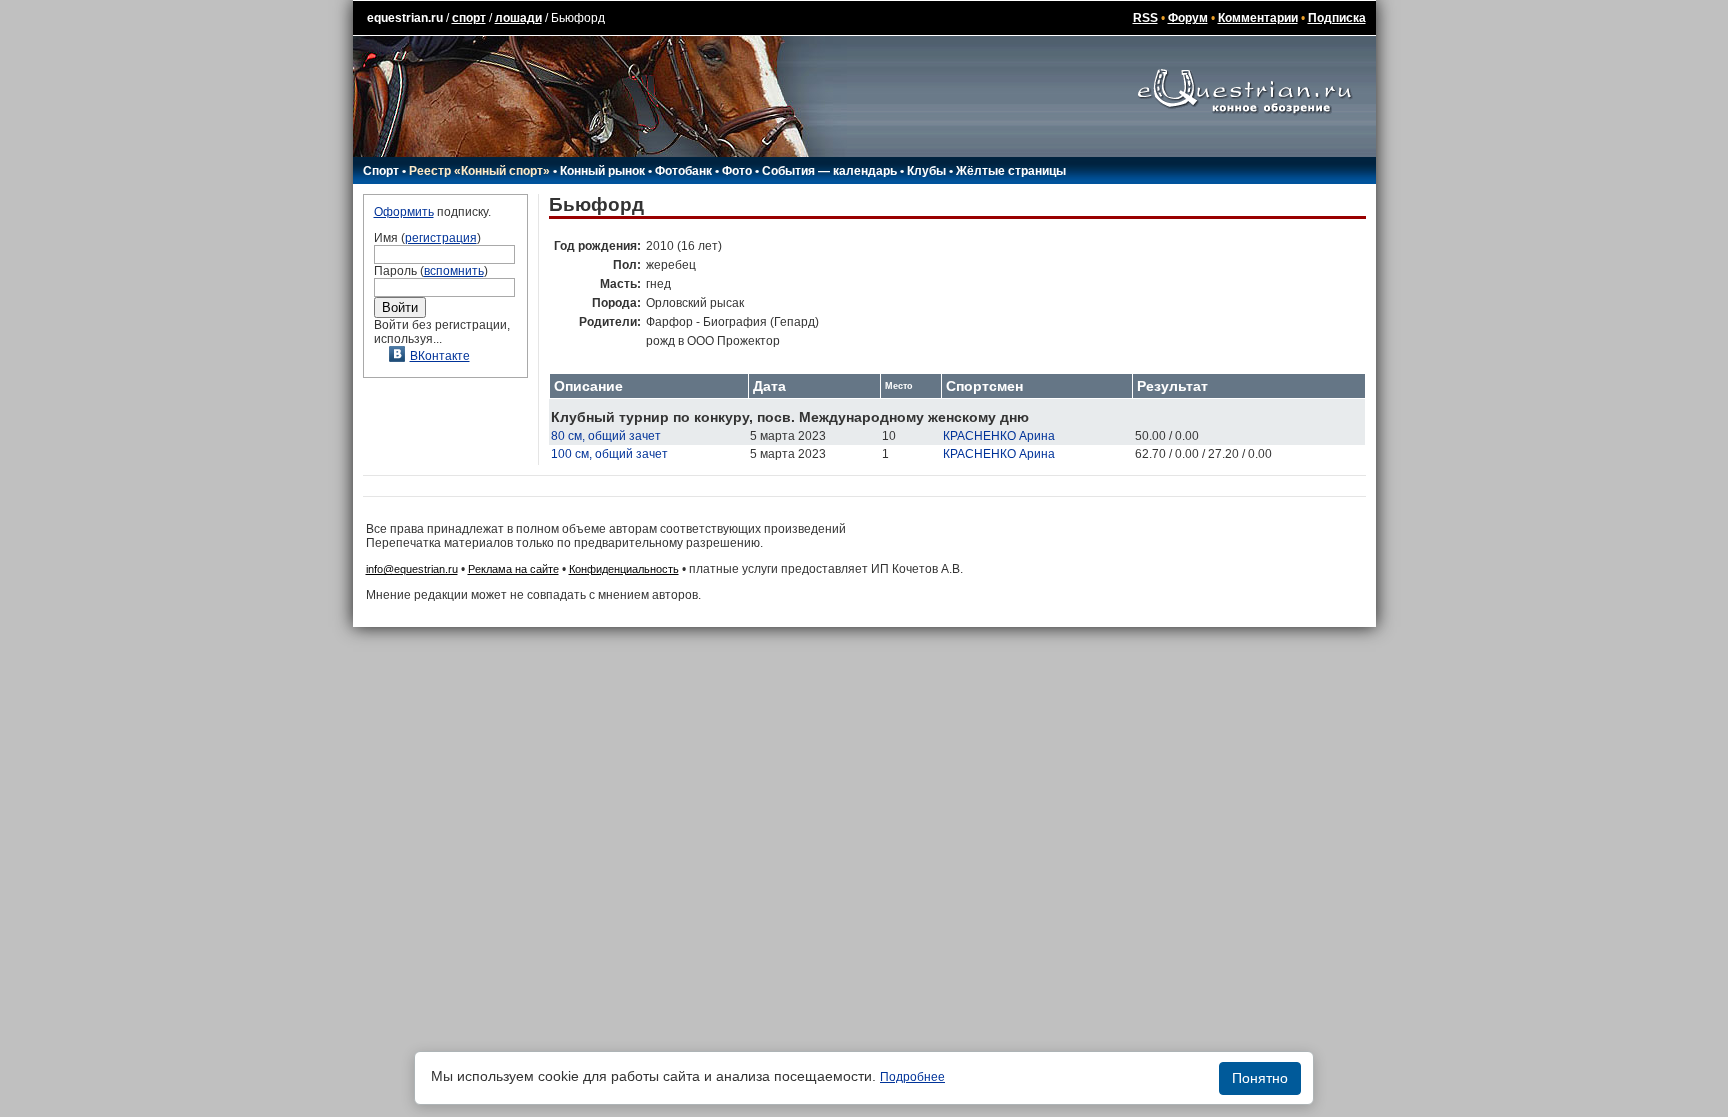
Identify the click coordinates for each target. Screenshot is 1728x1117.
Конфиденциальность (624, 569)
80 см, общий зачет (606, 436)
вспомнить (454, 271)
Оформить (404, 212)
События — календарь (829, 171)
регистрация (441, 238)
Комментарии (1258, 18)
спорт (469, 18)
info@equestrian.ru (412, 569)
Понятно (1260, 1078)
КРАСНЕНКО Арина (999, 436)
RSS (1145, 18)
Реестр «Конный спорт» (479, 171)
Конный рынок (602, 171)
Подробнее (912, 1077)
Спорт (381, 171)
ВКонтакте (440, 356)
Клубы (926, 171)
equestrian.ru (405, 18)
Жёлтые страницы (1011, 171)
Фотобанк (683, 171)
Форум (1188, 18)
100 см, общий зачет (609, 454)
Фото (737, 171)
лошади (518, 18)
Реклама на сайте (513, 569)
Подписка (1337, 18)
